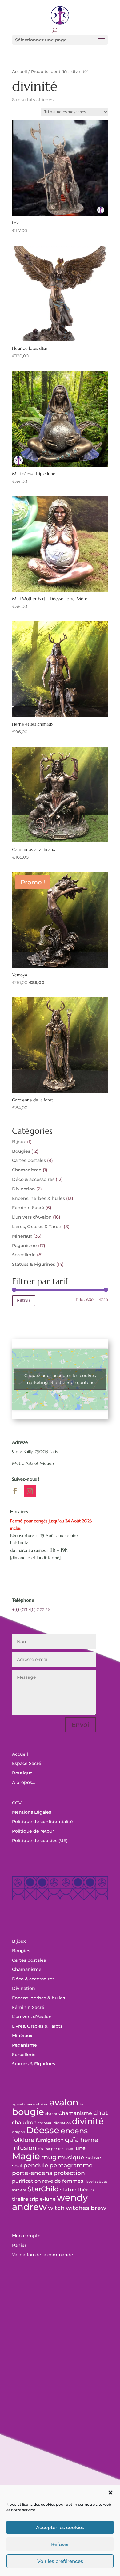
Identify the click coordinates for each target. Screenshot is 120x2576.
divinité (88, 2121)
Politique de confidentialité (42, 1822)
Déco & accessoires (33, 1179)
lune (80, 2148)
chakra (51, 2114)
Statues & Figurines (34, 1264)
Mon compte (26, 2236)
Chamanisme (27, 1170)
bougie (28, 2112)
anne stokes (37, 2104)
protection (69, 2173)
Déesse (43, 2130)
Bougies (21, 1151)
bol (82, 2104)
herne (89, 2140)
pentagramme (71, 2165)
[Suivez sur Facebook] (15, 1491)
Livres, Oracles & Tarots (37, 1227)
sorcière (19, 2190)
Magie (26, 2156)
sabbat (101, 2182)
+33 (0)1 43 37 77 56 (31, 1609)
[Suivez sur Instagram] (30, 1491)
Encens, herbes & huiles (38, 1198)
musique (71, 2157)
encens (74, 2131)
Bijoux (19, 1142)
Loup (69, 2149)
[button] (110, 2493)
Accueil (20, 72)
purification (26, 2181)
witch (56, 2208)
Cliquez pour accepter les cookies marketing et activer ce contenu (60, 1379)
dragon (18, 2132)
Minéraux (22, 1236)
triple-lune (43, 2199)
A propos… (24, 1782)
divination (62, 2123)
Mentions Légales (32, 1812)
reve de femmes (63, 2181)
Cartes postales (29, 1160)
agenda (19, 2104)
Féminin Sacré (28, 1208)
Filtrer (24, 1300)
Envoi (80, 1725)
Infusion (24, 2148)
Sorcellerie (24, 1255)
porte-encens (32, 2173)
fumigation (50, 2140)
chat (101, 2113)
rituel (89, 2182)
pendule (36, 2165)
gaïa (72, 2140)
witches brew (86, 2208)
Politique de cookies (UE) (40, 1841)
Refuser (60, 2544)
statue (68, 2190)
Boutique (22, 1773)
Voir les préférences (60, 2561)
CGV (17, 1803)
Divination (24, 1189)
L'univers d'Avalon (32, 1217)
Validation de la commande (43, 2255)
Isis (40, 2149)
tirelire (20, 2199)
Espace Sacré (27, 1763)
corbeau (45, 2123)
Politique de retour (33, 1831)
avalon (64, 2102)
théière (87, 2190)
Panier (19, 2245)
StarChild (43, 2189)
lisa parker (54, 2149)
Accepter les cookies (60, 2527)
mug (49, 2157)
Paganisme (24, 1246)
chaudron (24, 2122)
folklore (23, 2140)
